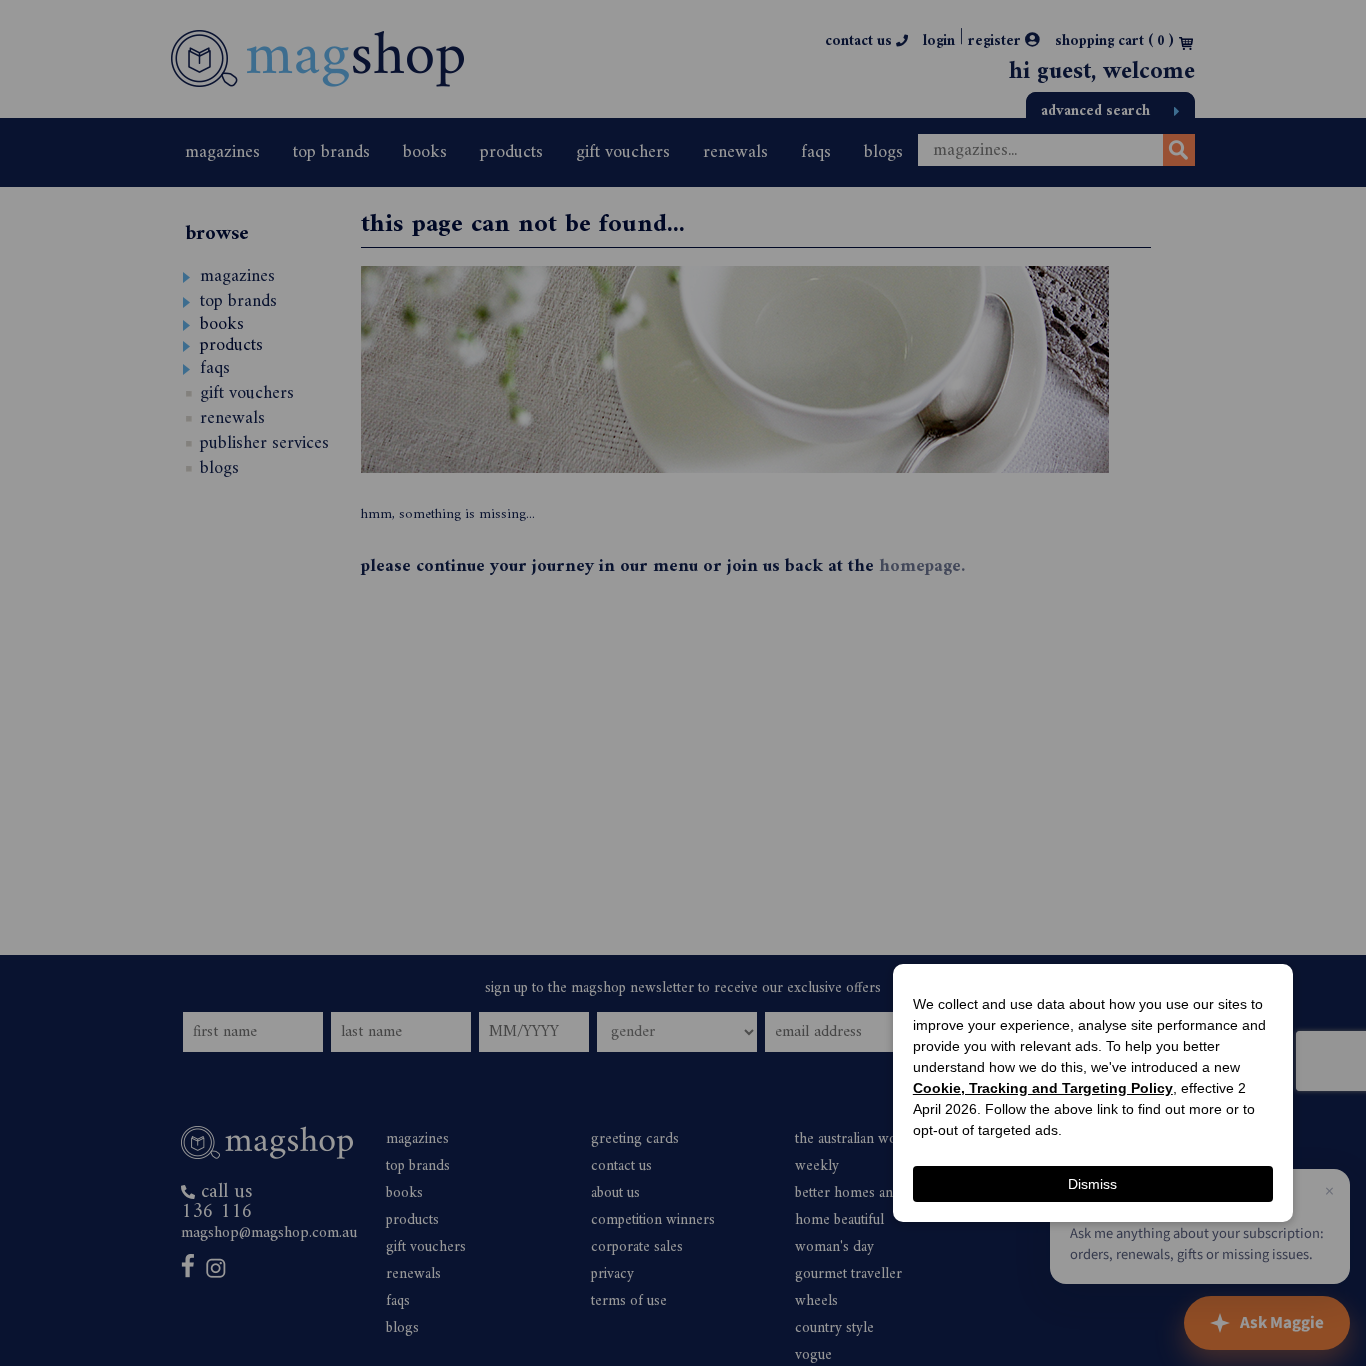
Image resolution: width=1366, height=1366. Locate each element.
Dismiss (1092, 1184)
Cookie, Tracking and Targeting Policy (1043, 1088)
